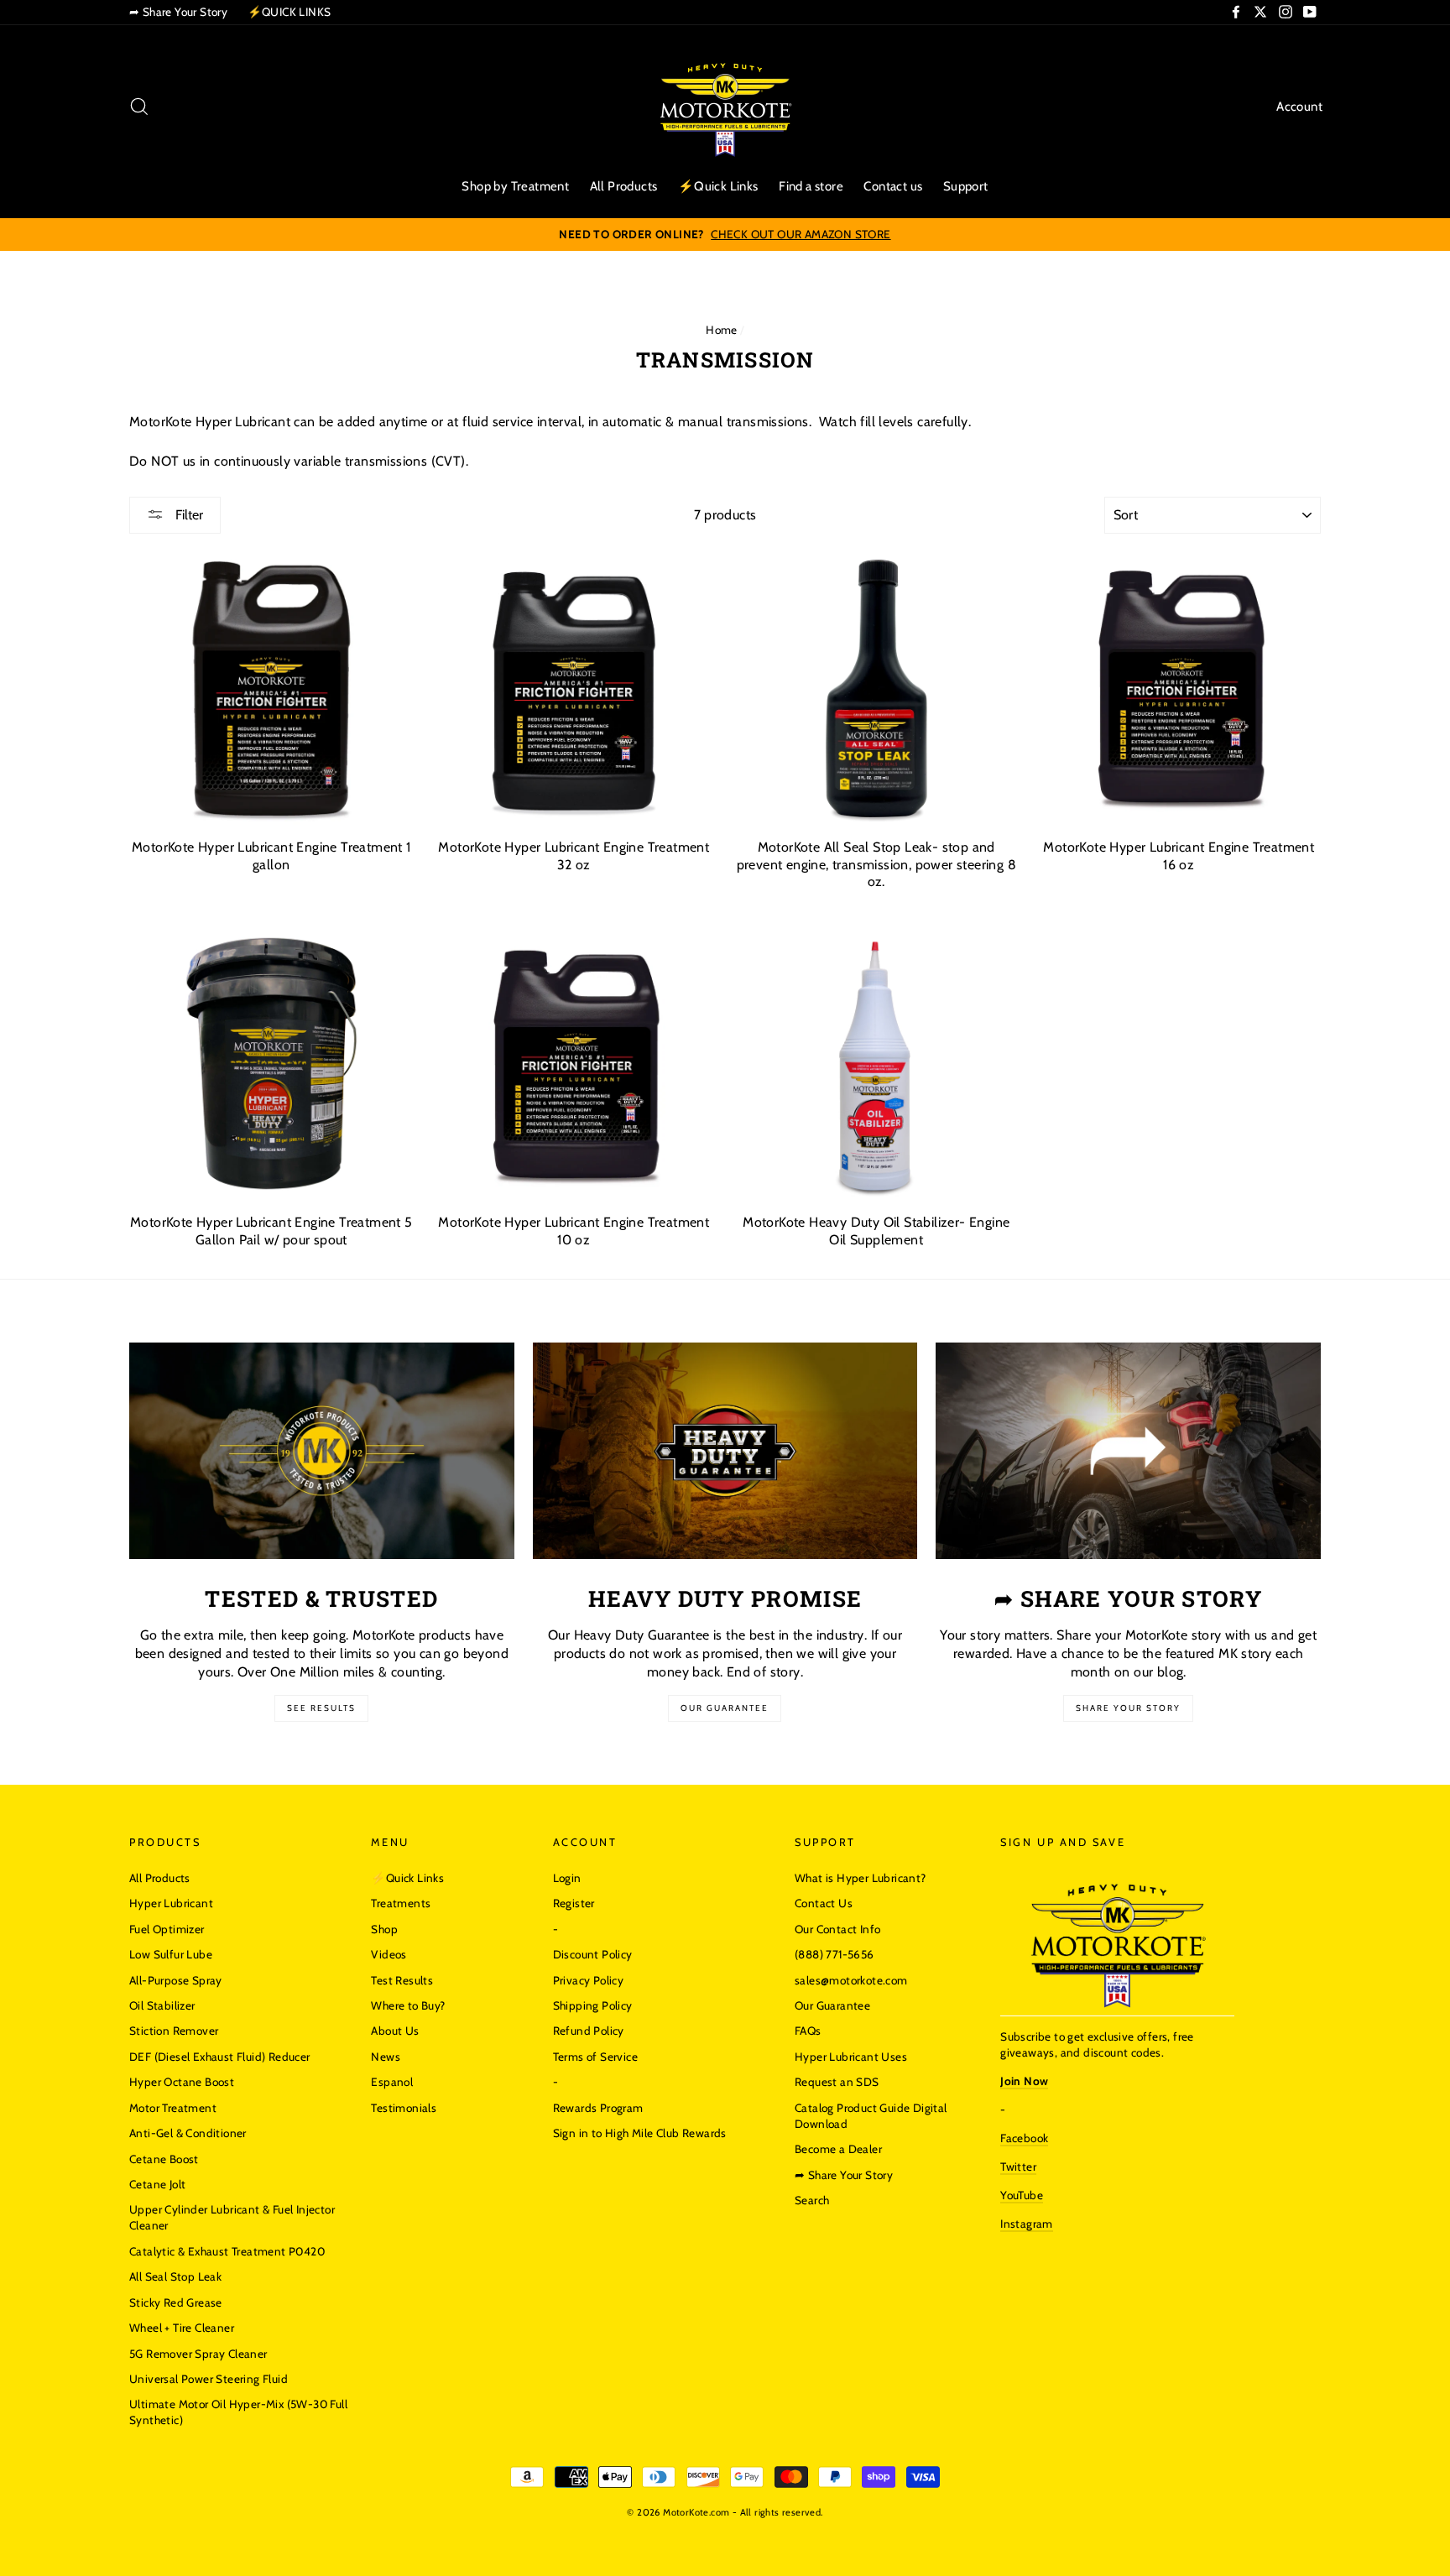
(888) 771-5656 (835, 1954)
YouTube (1022, 2195)
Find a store (811, 186)
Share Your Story (1128, 1708)
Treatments (401, 1903)
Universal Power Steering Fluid (209, 2379)
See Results (321, 1708)
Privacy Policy (589, 1980)
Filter (188, 515)
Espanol (392, 2082)
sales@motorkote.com (851, 1980)
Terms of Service (595, 2057)
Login (567, 1878)
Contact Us (824, 1903)
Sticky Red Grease (176, 2302)
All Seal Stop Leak (175, 2276)
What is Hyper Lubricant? (861, 1878)
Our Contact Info (837, 1929)
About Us (395, 2031)
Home (722, 330)
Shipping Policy (593, 2005)
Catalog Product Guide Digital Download (871, 2116)
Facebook (1024, 2138)
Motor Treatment (173, 2108)
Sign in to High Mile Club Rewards (640, 2133)
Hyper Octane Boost (182, 2082)
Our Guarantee (725, 1708)
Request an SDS (837, 2082)
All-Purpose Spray (176, 1980)
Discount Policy (593, 1954)
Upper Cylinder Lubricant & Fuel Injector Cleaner (232, 2217)
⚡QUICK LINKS (289, 12)
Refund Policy (589, 2031)
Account (1299, 107)
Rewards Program (598, 2108)
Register (574, 1903)
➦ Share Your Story (178, 12)
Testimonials (404, 2108)
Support (966, 186)
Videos (389, 1954)
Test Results (402, 1980)
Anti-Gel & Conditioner (188, 2133)
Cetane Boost (164, 2159)
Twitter (1018, 2167)
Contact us (893, 186)
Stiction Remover (174, 2031)
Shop (384, 1929)
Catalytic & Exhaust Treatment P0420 (227, 2251)
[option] (725, 235)
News (386, 2057)
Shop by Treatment (515, 186)
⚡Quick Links (718, 186)
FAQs (808, 2031)
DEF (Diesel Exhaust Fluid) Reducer (220, 2057)
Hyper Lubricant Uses (851, 2057)
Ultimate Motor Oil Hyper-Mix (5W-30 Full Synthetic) (238, 2412)
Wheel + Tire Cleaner (182, 2328)
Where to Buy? (408, 2005)
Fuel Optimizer (167, 1929)
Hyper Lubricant (171, 1903)
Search (812, 2200)
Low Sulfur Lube (171, 1954)
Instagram (1027, 2224)
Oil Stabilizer (162, 2005)
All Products (624, 186)
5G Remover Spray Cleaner (198, 2354)
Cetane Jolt (157, 2184)
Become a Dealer (838, 2149)
